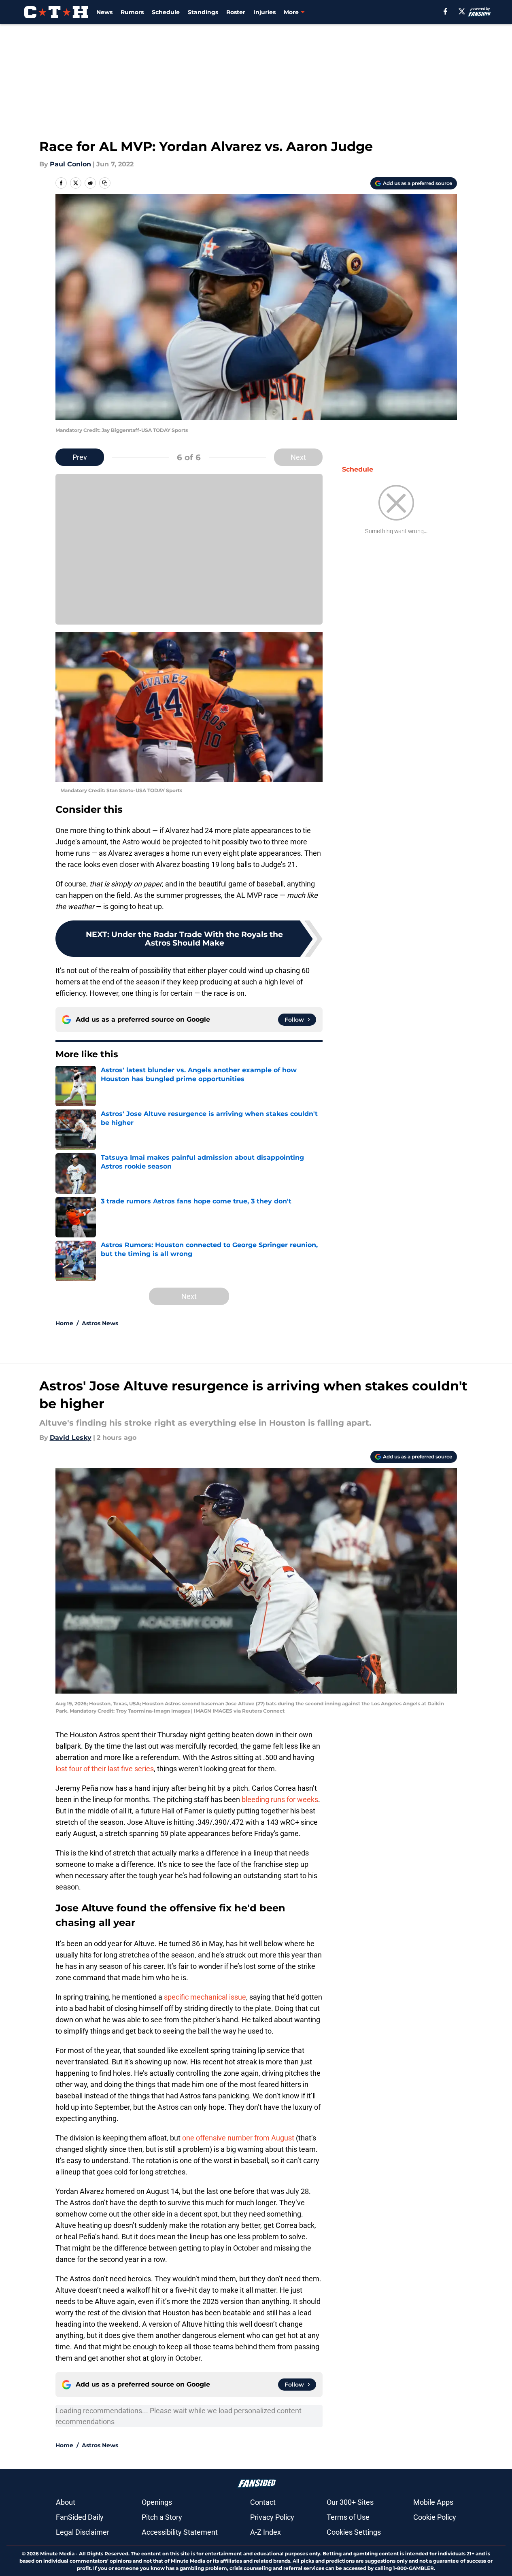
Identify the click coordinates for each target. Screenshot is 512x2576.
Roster (236, 12)
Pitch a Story (162, 2517)
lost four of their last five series (105, 1769)
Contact (263, 2502)
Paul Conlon (70, 164)
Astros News (100, 1323)
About (66, 2502)
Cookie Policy (435, 2517)
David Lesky (71, 1438)
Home (64, 1323)
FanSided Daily (80, 2517)
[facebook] (445, 11)
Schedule (166, 12)
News (104, 12)
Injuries (264, 12)
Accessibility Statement (180, 2532)
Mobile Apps (433, 2502)
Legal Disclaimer (83, 2532)
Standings (203, 12)
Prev (80, 457)
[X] (462, 11)
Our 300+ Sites (350, 2502)
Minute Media (57, 2554)
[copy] (105, 183)
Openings (157, 2502)
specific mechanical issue (205, 1997)
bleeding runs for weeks (280, 1799)
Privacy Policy (272, 2517)
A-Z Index (266, 2532)
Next (298, 457)
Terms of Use (348, 2517)
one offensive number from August (238, 2138)
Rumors (132, 12)
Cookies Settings (354, 2532)
